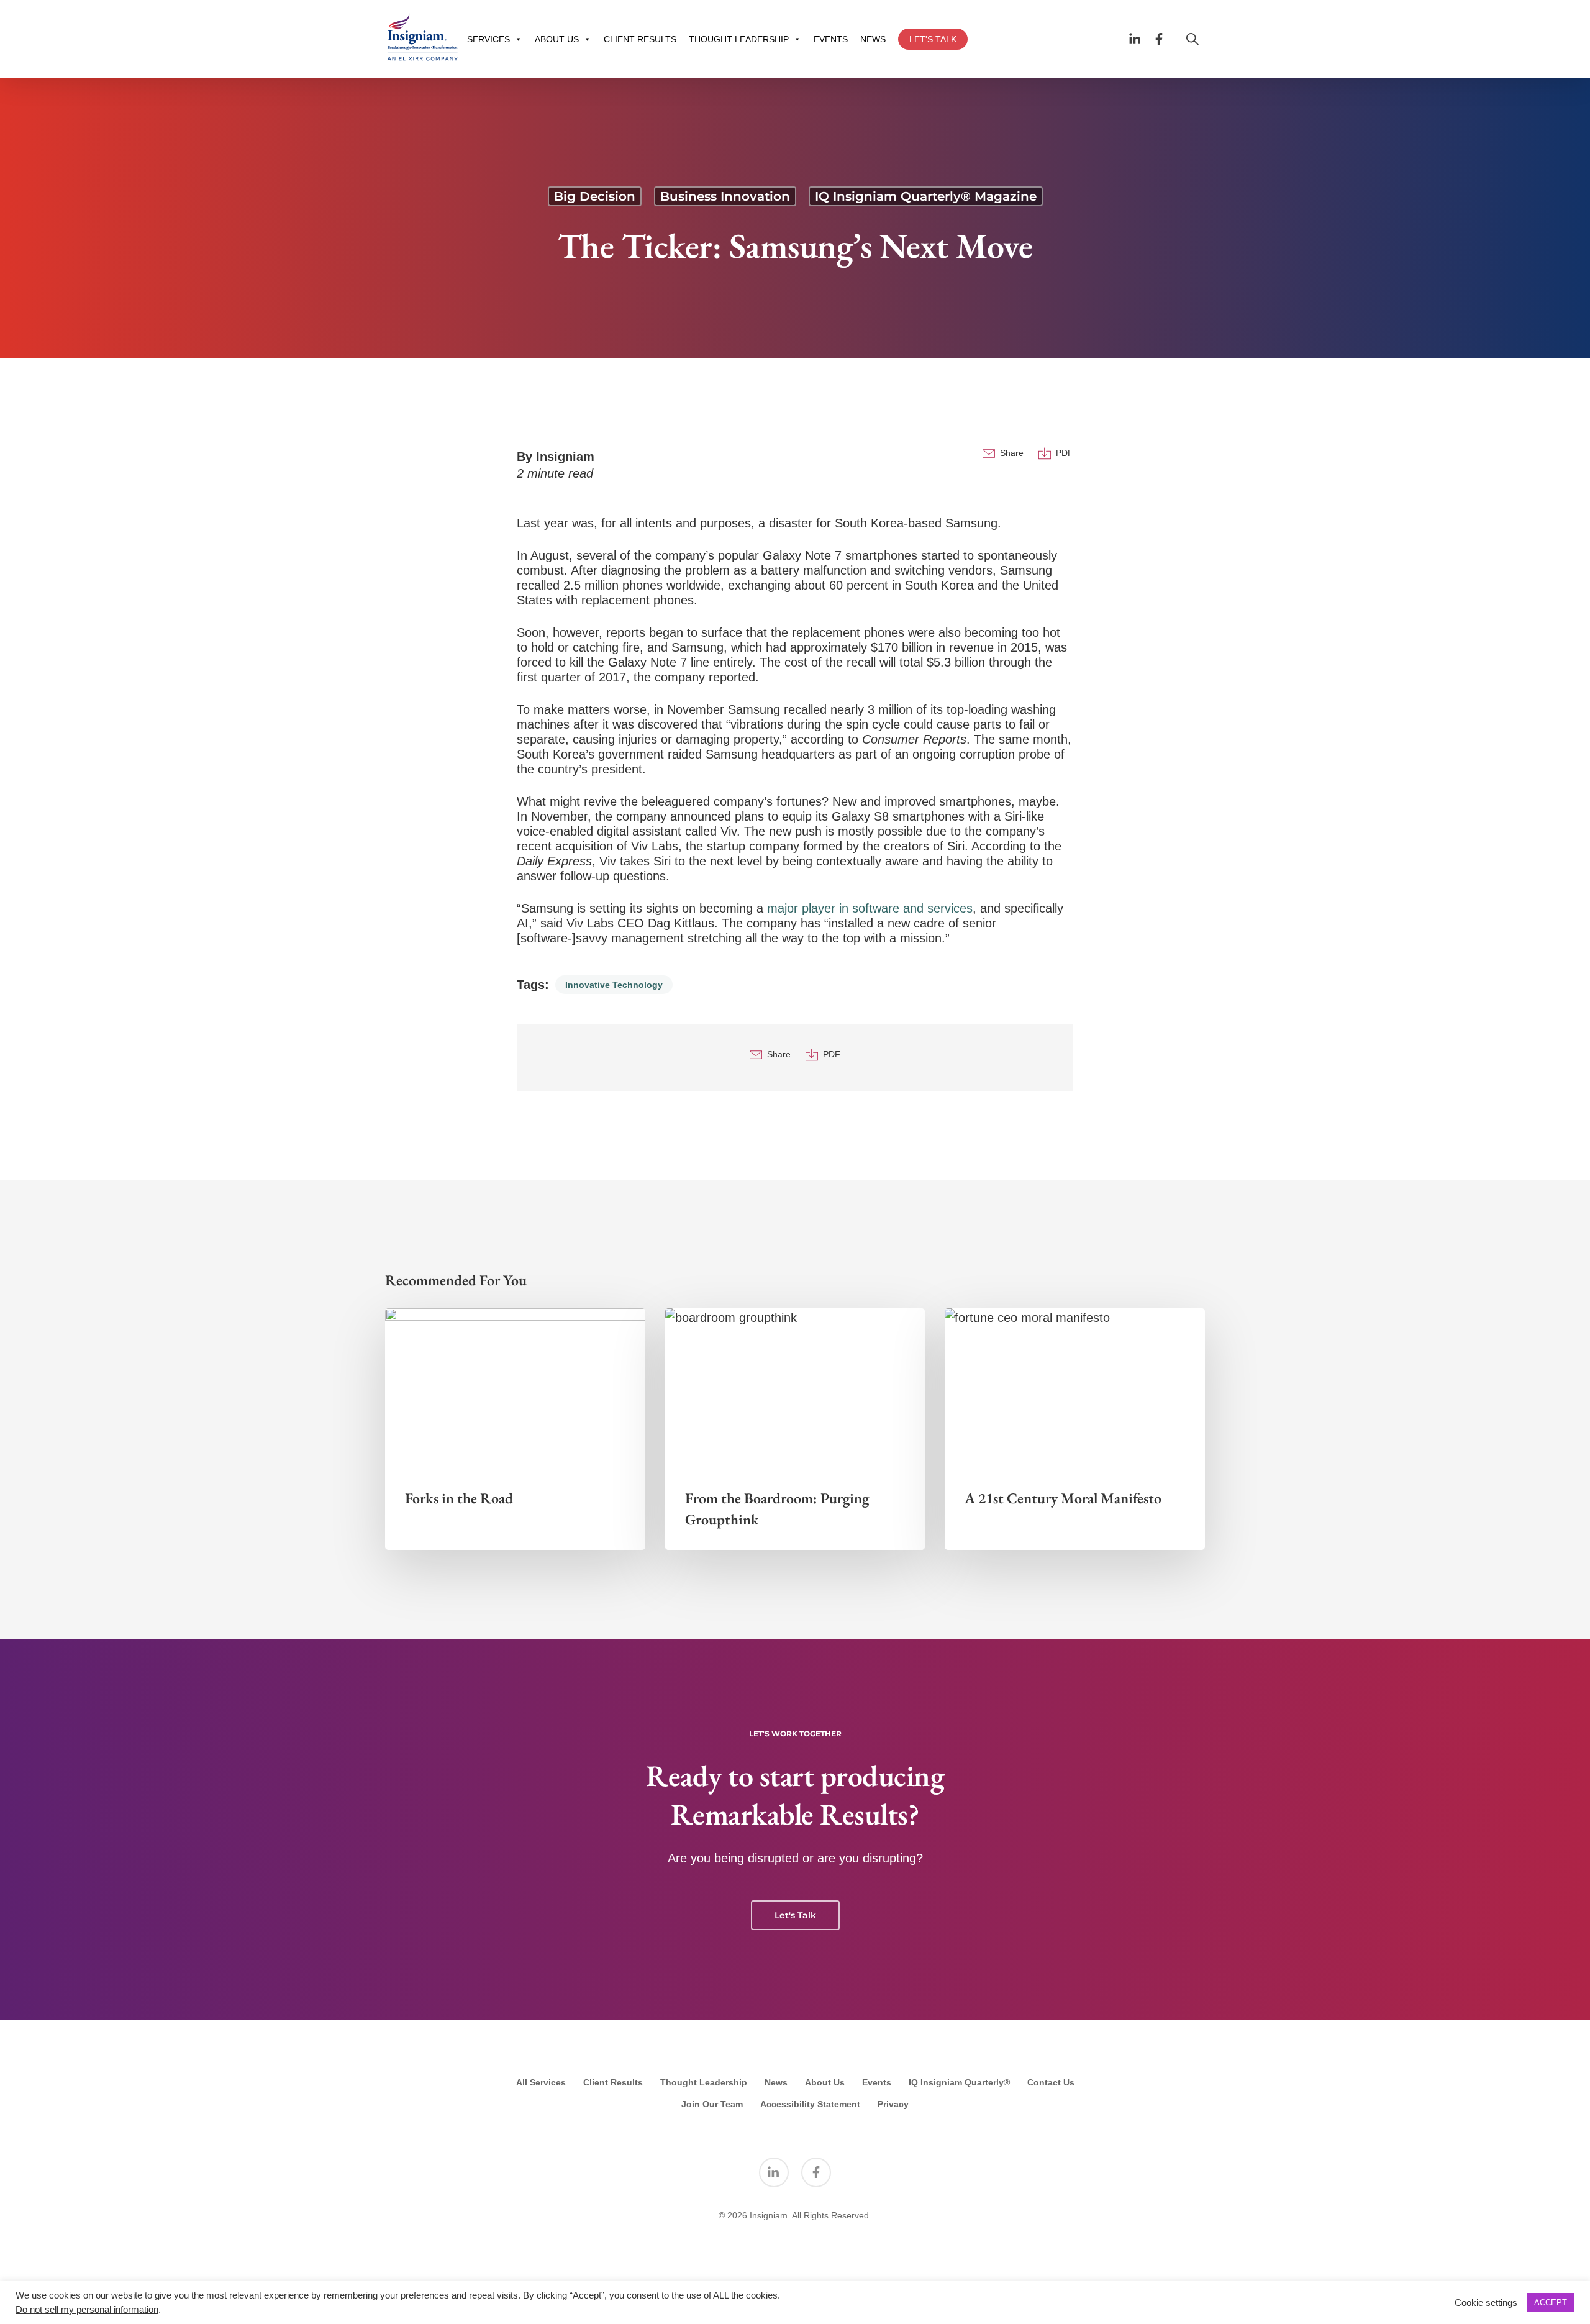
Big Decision (595, 196)
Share (1012, 453)
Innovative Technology (614, 985)
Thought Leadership (704, 2082)
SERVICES (488, 39)
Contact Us (1051, 2082)
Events (877, 2082)
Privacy (893, 2104)
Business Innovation (725, 196)
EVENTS (831, 39)
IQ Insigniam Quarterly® (959, 2082)
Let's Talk (795, 1915)
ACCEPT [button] (1551, 2303)
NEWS (873, 39)
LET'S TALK (933, 39)
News (776, 2082)
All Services (541, 2082)
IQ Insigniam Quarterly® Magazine (926, 196)
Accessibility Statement (810, 2104)
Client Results (613, 2082)
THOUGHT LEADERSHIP (739, 39)
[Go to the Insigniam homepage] (422, 36)
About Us (825, 2082)
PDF (1065, 453)
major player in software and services (870, 908)
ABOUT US (557, 39)
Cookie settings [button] (1486, 2303)
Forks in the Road (459, 1498)
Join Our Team (712, 2104)
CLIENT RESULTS (640, 39)
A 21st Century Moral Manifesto (1063, 1498)
